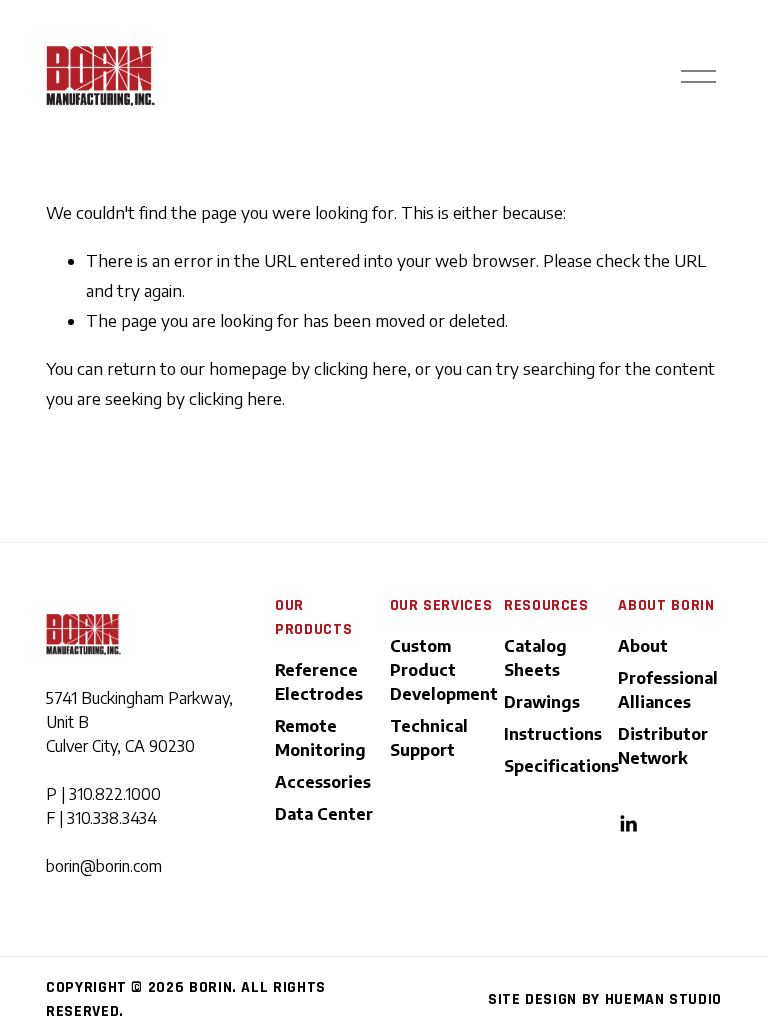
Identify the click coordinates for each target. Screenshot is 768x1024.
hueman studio (663, 999)
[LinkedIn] (628, 824)
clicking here (360, 368)
